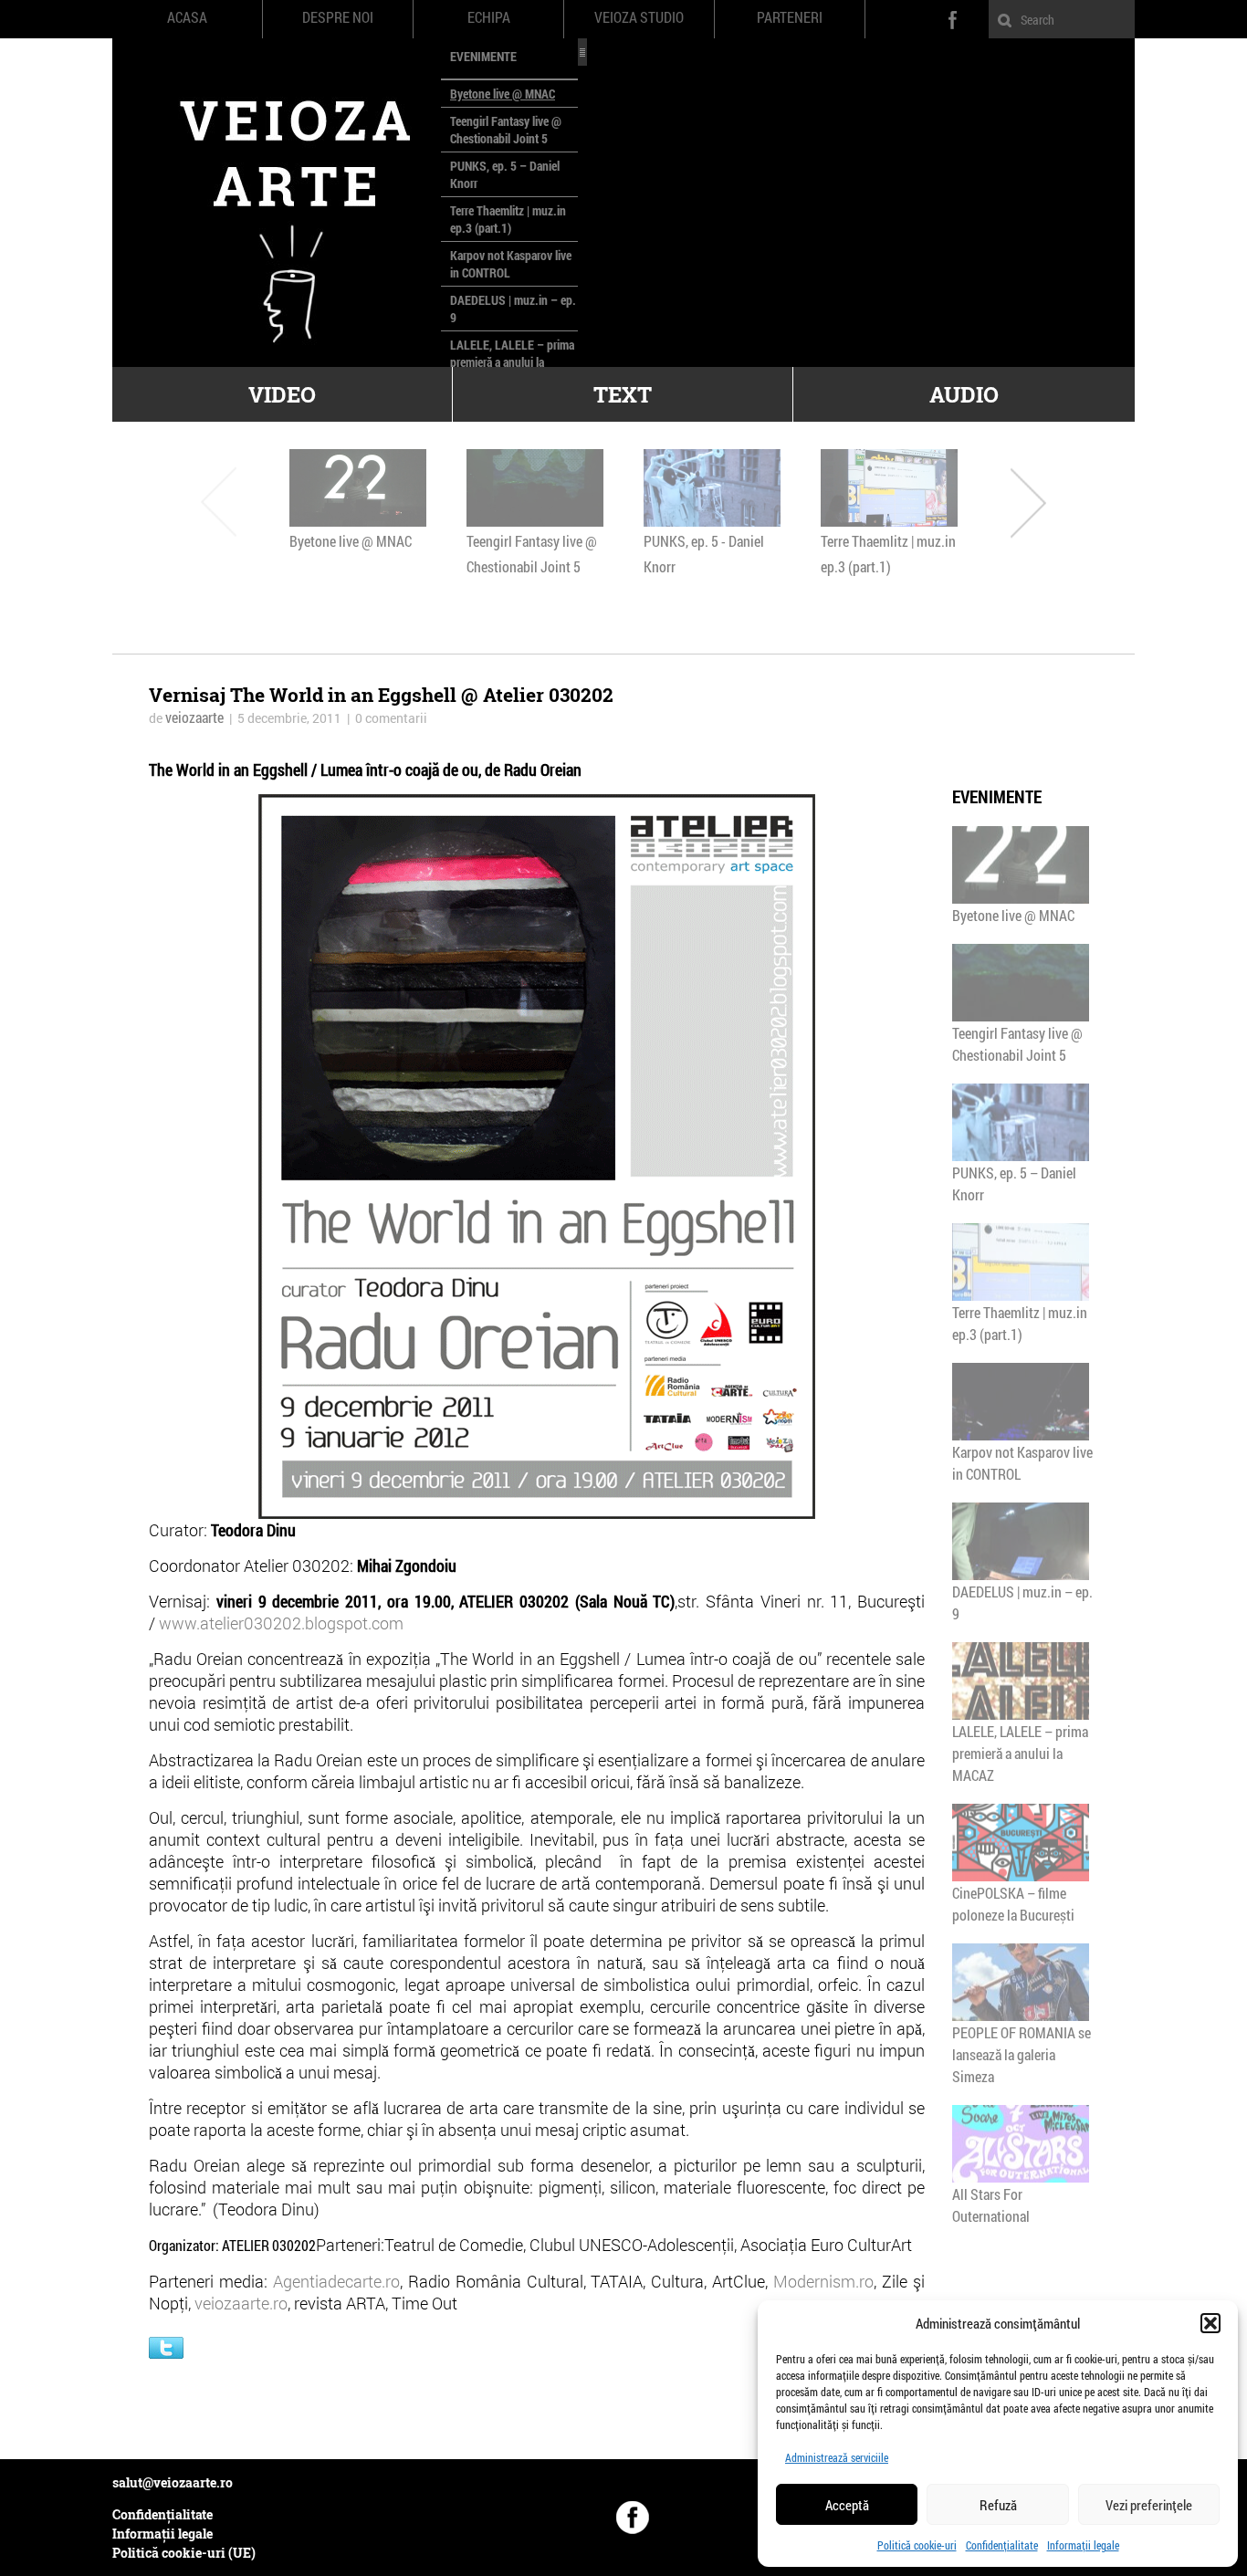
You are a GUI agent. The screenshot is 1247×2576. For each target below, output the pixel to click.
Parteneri (790, 17)
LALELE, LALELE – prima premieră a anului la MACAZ (512, 362)
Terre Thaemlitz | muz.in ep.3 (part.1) (508, 219)
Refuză (998, 2505)
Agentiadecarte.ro (336, 2281)
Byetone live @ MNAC (503, 94)
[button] (1210, 2323)
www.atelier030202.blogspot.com (281, 1623)
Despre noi (338, 17)
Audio (964, 394)
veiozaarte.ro (241, 2303)
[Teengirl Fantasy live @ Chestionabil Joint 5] (535, 488)
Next (1028, 502)
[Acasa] (277, 203)
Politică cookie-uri (917, 2545)
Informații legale (1083, 2545)
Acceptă (847, 2505)
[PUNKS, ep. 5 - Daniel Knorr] (712, 488)
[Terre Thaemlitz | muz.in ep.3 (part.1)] (889, 488)
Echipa (489, 17)
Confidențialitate (1002, 2545)
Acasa (187, 17)
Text (623, 394)
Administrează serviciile (837, 2457)
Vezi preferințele (1149, 2505)
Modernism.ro (823, 2281)
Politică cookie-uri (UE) (184, 2553)
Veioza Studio (639, 17)
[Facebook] (633, 2518)
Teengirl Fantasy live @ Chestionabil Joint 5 (506, 130)
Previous (219, 502)
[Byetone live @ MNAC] (358, 488)
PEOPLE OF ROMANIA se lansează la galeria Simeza (1022, 2054)
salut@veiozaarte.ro (173, 2482)
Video (282, 394)
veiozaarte (194, 717)
